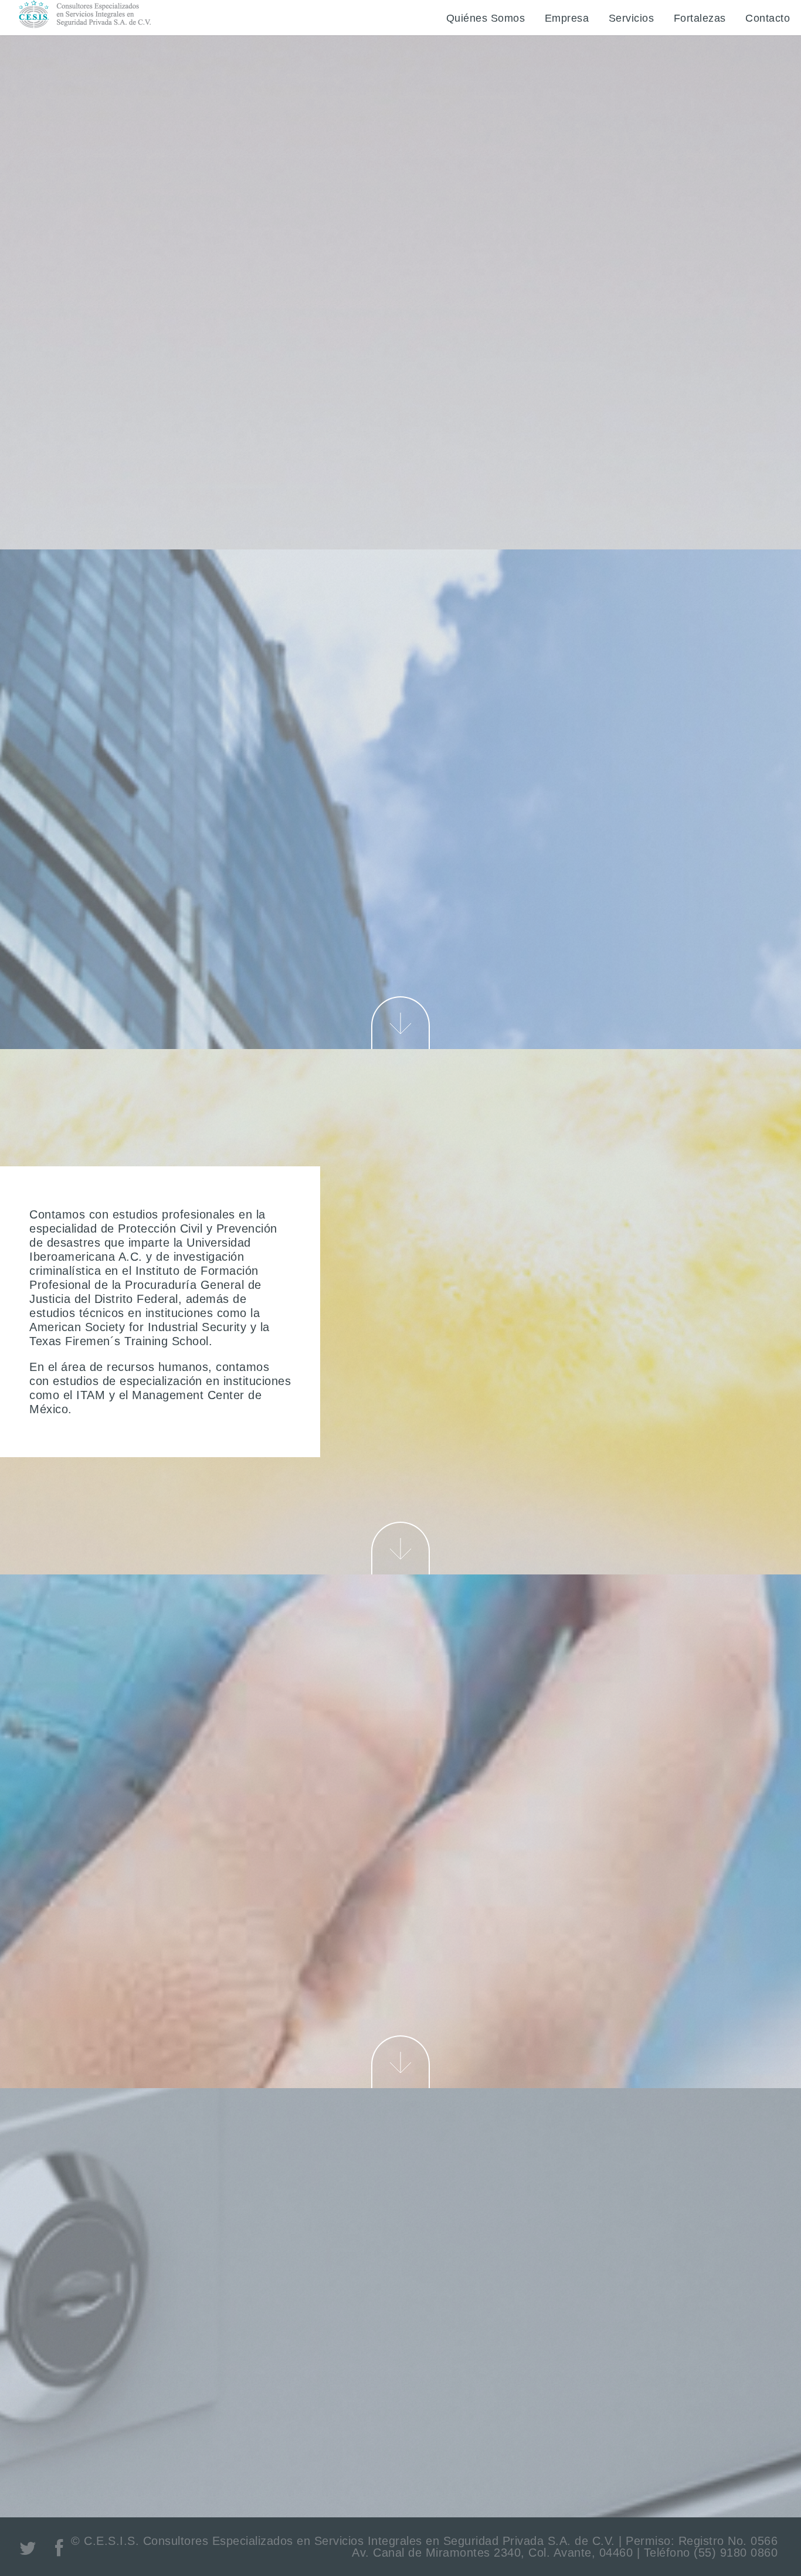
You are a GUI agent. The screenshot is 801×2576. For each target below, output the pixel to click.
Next (400, 1023)
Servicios (632, 18)
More (400, 400)
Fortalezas (700, 18)
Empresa (567, 18)
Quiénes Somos (486, 18)
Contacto (768, 18)
